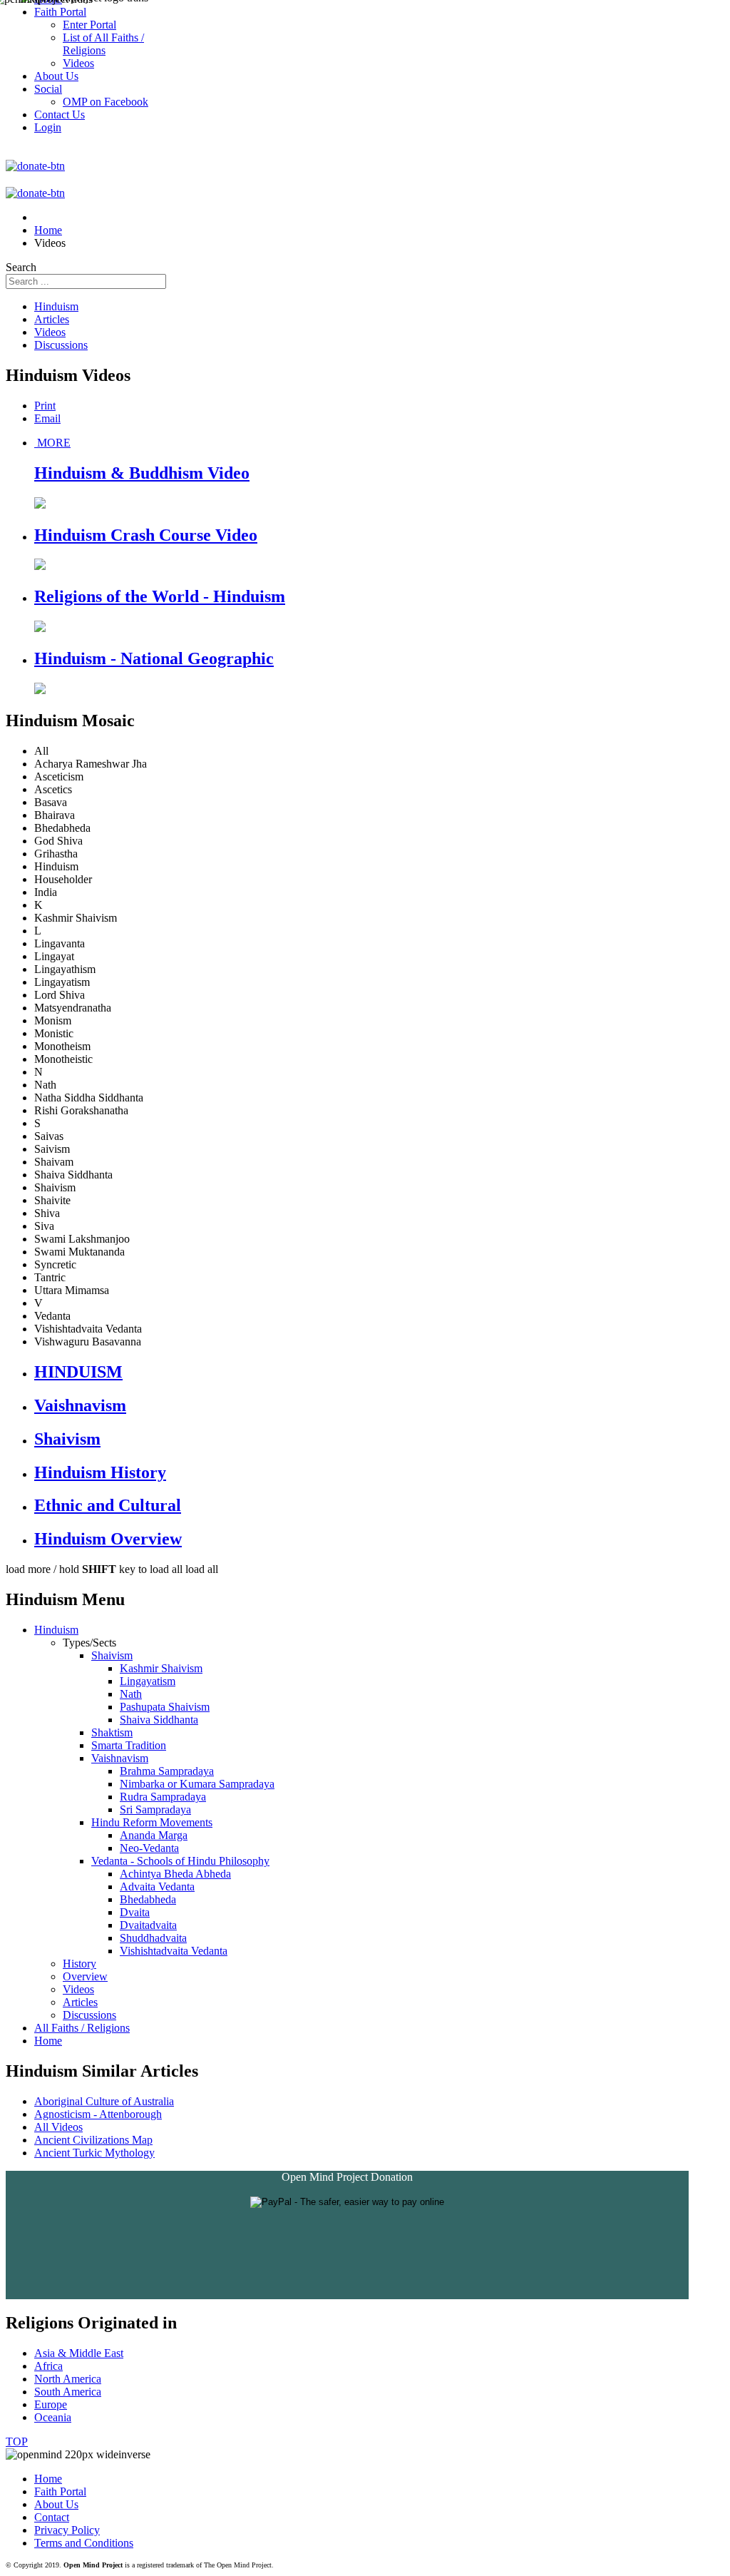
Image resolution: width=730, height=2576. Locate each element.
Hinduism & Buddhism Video (142, 473)
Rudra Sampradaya (163, 1797)
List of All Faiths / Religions (103, 44)
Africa (48, 2366)
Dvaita (135, 1912)
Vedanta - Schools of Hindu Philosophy (180, 1861)
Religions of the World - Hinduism (160, 596)
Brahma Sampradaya (167, 1771)
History (79, 1964)
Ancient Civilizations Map (93, 2140)
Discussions (61, 345)
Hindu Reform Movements (152, 1822)
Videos (50, 332)
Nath (131, 1694)
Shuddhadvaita (153, 1938)
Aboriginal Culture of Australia (104, 2101)
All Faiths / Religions (82, 2028)
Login (48, 127)
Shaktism (112, 1732)
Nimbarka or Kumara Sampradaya (197, 1784)
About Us (56, 2504)
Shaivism (67, 1439)
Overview (85, 1976)
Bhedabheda (148, 1899)
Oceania (53, 2417)
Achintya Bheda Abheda (175, 1874)
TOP (17, 2442)
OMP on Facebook (106, 102)
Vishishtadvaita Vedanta (174, 1951)
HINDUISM (78, 1372)
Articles (52, 319)
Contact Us (60, 114)
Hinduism (56, 306)
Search (21, 267)
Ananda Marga (154, 1835)
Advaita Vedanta (157, 1887)
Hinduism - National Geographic (154, 658)
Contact (52, 2517)
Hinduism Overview (108, 1539)
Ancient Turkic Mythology (94, 2153)
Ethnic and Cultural (108, 1505)
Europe (51, 2404)
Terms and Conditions (84, 2543)
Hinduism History (100, 1472)
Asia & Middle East (79, 2353)
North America (68, 2379)
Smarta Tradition (129, 1745)
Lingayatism (148, 1681)
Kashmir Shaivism (161, 1668)
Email (47, 418)
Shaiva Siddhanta (159, 1720)
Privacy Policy (67, 2530)
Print (45, 406)
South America (68, 2392)
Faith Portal (60, 2491)
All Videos (58, 2127)
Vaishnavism (80, 1405)
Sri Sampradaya (155, 1809)
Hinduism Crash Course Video (146, 535)
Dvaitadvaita (148, 1925)
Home (48, 2041)
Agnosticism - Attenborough (98, 2114)
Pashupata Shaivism (165, 1707)
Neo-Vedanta (149, 1848)
